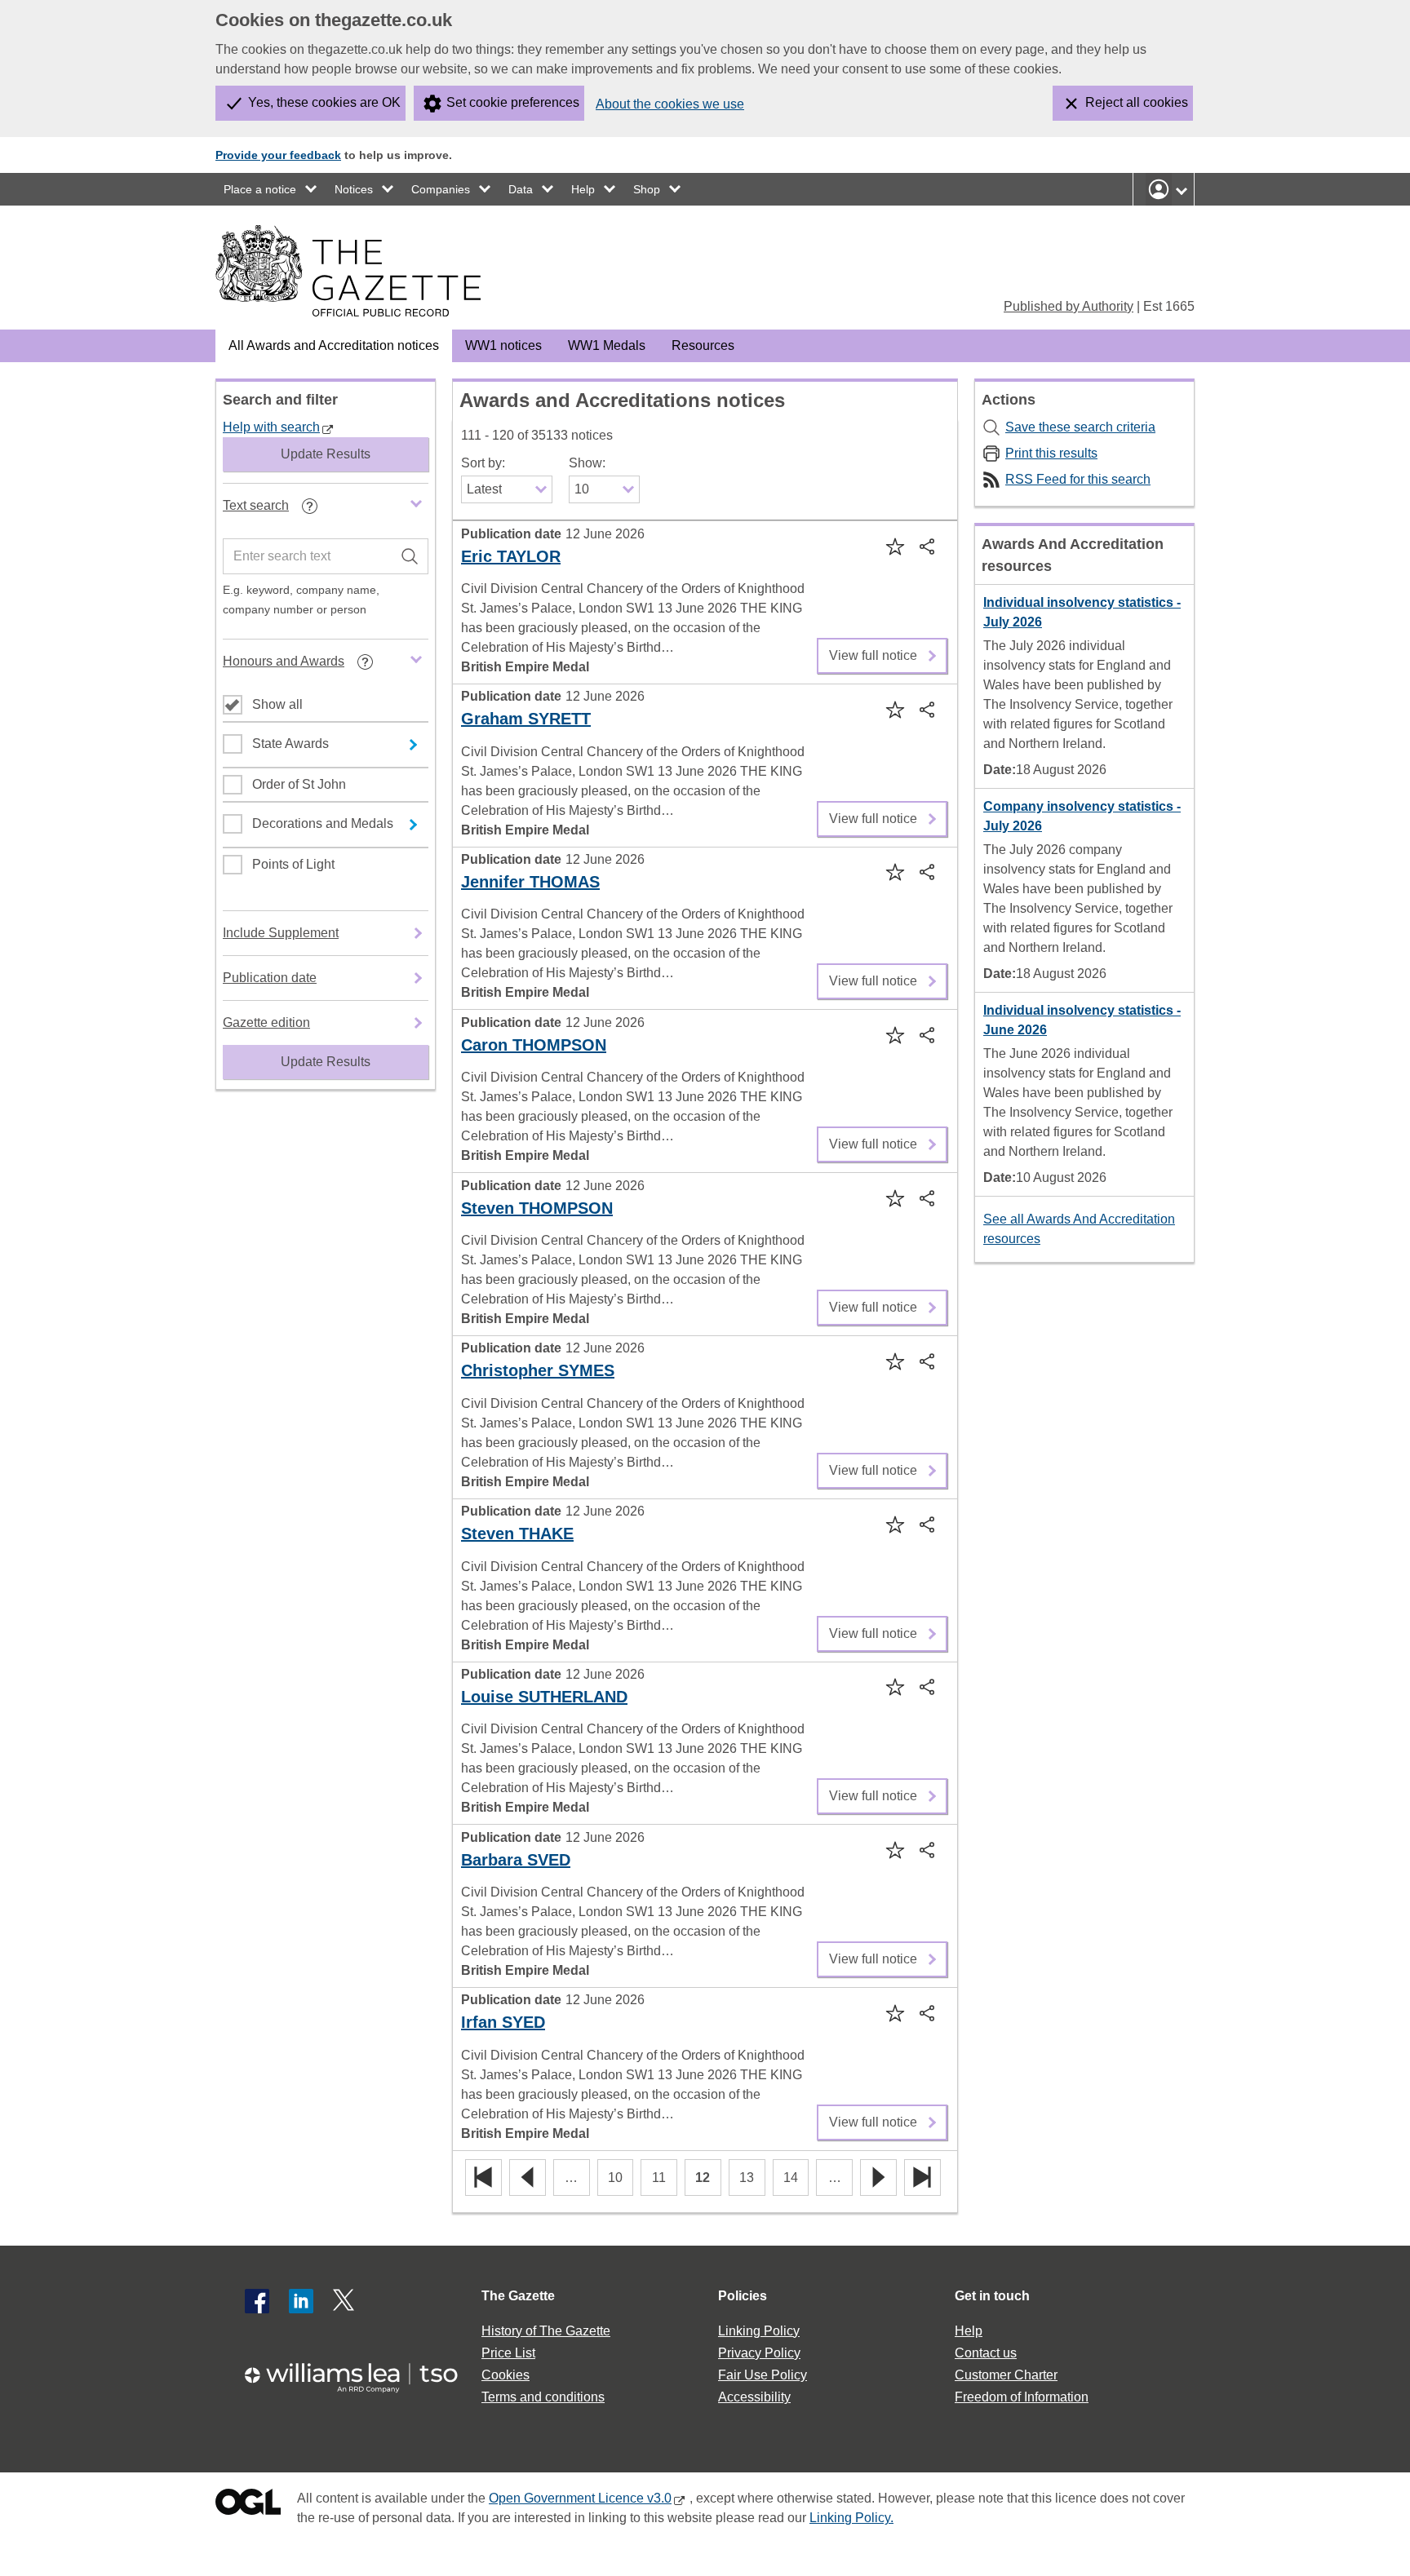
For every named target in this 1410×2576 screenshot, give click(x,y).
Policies (743, 2296)
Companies (441, 189)
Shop (647, 189)
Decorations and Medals (323, 823)
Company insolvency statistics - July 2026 (1082, 816)
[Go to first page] (483, 2178)
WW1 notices (503, 345)
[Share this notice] (929, 546)
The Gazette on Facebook (257, 2301)
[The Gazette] (348, 271)
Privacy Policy (759, 2353)
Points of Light (293, 864)
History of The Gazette (546, 2331)
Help (583, 189)
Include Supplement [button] (281, 933)
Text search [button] (283, 511)
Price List (508, 2353)
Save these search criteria (1080, 427)
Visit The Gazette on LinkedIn (301, 2301)
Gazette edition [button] (266, 1022)
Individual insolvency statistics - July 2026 (1082, 612)
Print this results (1051, 453)
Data (521, 189)
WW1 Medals (607, 345)
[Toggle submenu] (312, 189)
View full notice (873, 650)
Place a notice (260, 189)
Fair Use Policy (763, 2375)
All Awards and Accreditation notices (334, 345)
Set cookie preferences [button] (513, 102)
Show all (277, 704)
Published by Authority (1069, 306)
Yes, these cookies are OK (324, 102)
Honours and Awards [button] (310, 667)
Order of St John (299, 784)
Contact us (986, 2353)
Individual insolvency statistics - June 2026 (1082, 1020)
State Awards (290, 744)
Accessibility (754, 2397)
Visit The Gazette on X (345, 2301)
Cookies (505, 2375)
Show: (587, 463)
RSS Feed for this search (1078, 479)
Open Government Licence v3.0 (580, 2498)
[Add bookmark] (894, 546)
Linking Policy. (851, 2518)
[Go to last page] (922, 2178)
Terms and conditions (543, 2397)
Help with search (271, 427)
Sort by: (483, 463)
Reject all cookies (1137, 102)
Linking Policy (759, 2331)
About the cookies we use (670, 104)
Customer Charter (1006, 2375)
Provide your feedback (278, 155)
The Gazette (518, 2296)
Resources (703, 345)
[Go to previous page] (528, 2178)
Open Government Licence (248, 2505)
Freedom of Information (1022, 2397)
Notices (354, 189)
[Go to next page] (878, 2178)
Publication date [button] (270, 978)
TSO (361, 2372)
